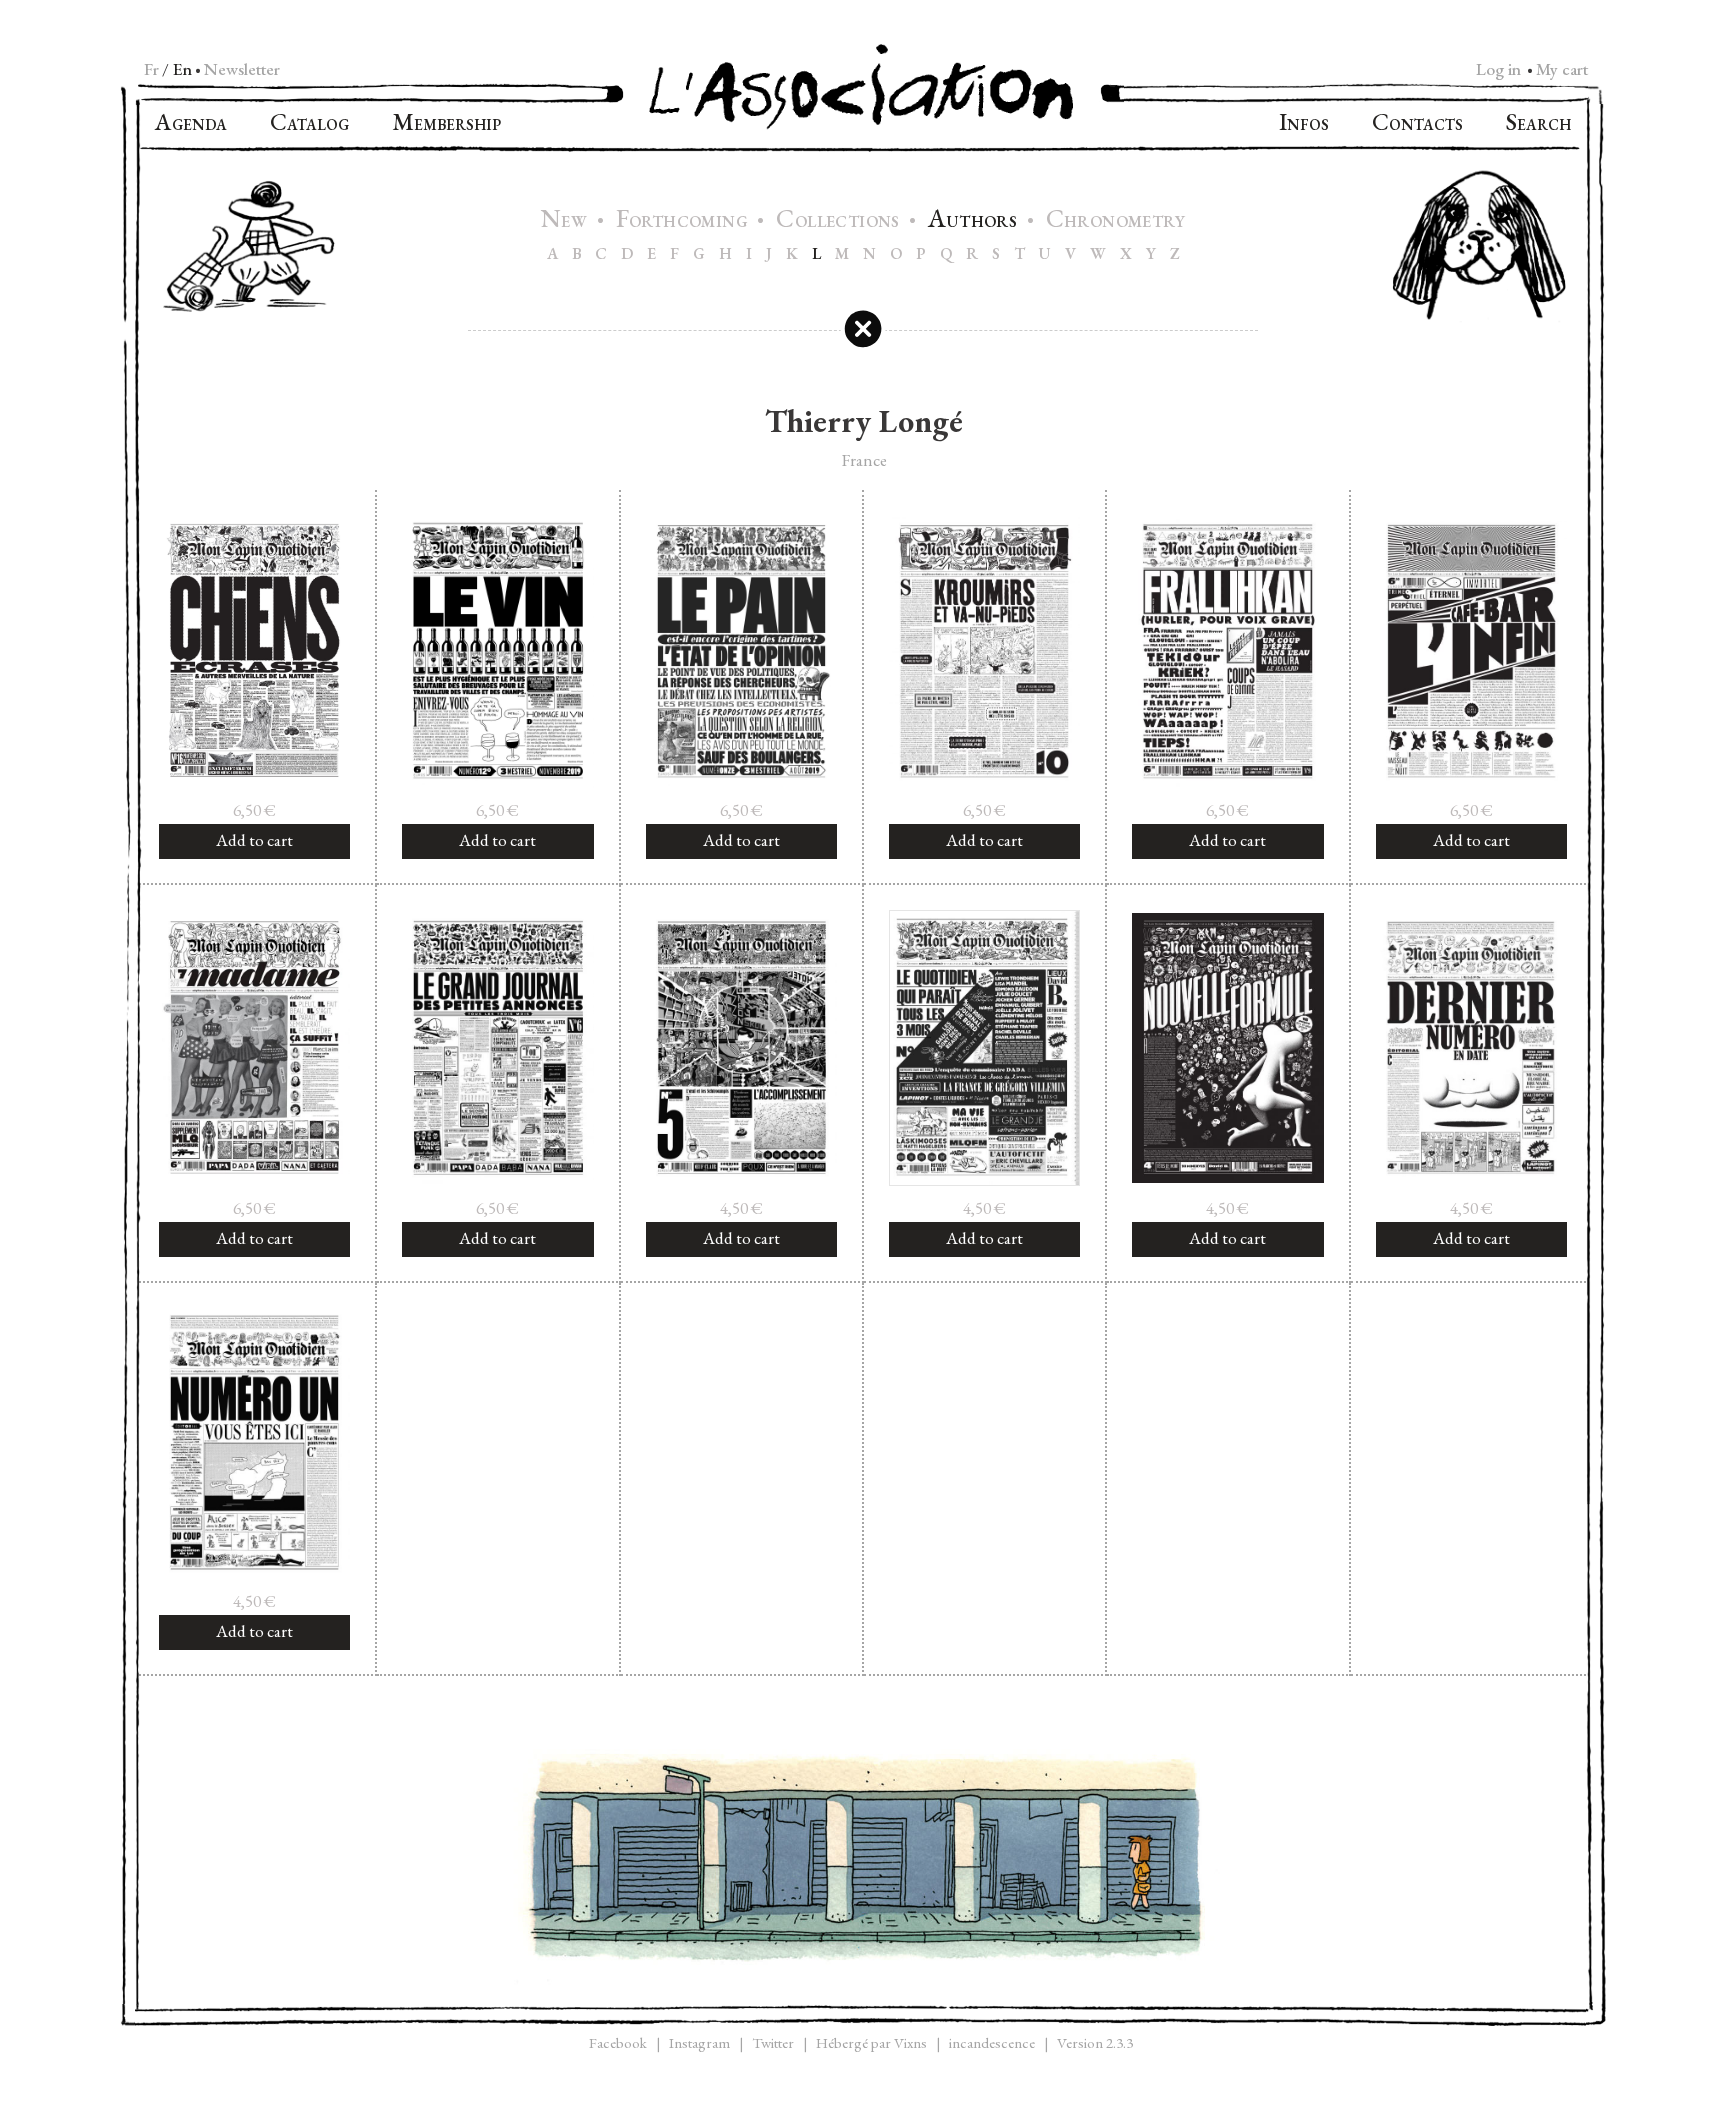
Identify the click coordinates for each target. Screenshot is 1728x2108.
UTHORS (974, 221)
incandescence (992, 2042)
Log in (1498, 69)
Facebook (618, 2042)
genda (191, 124)
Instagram (699, 2042)
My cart (1562, 69)
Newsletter (242, 69)
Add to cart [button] (254, 840)
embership (446, 124)
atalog (309, 124)
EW (566, 221)
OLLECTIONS (840, 221)
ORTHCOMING (684, 221)
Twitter (773, 2042)
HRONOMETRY (1115, 221)
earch (1538, 124)
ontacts (1417, 124)
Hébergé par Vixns (871, 2042)
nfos (1304, 124)
